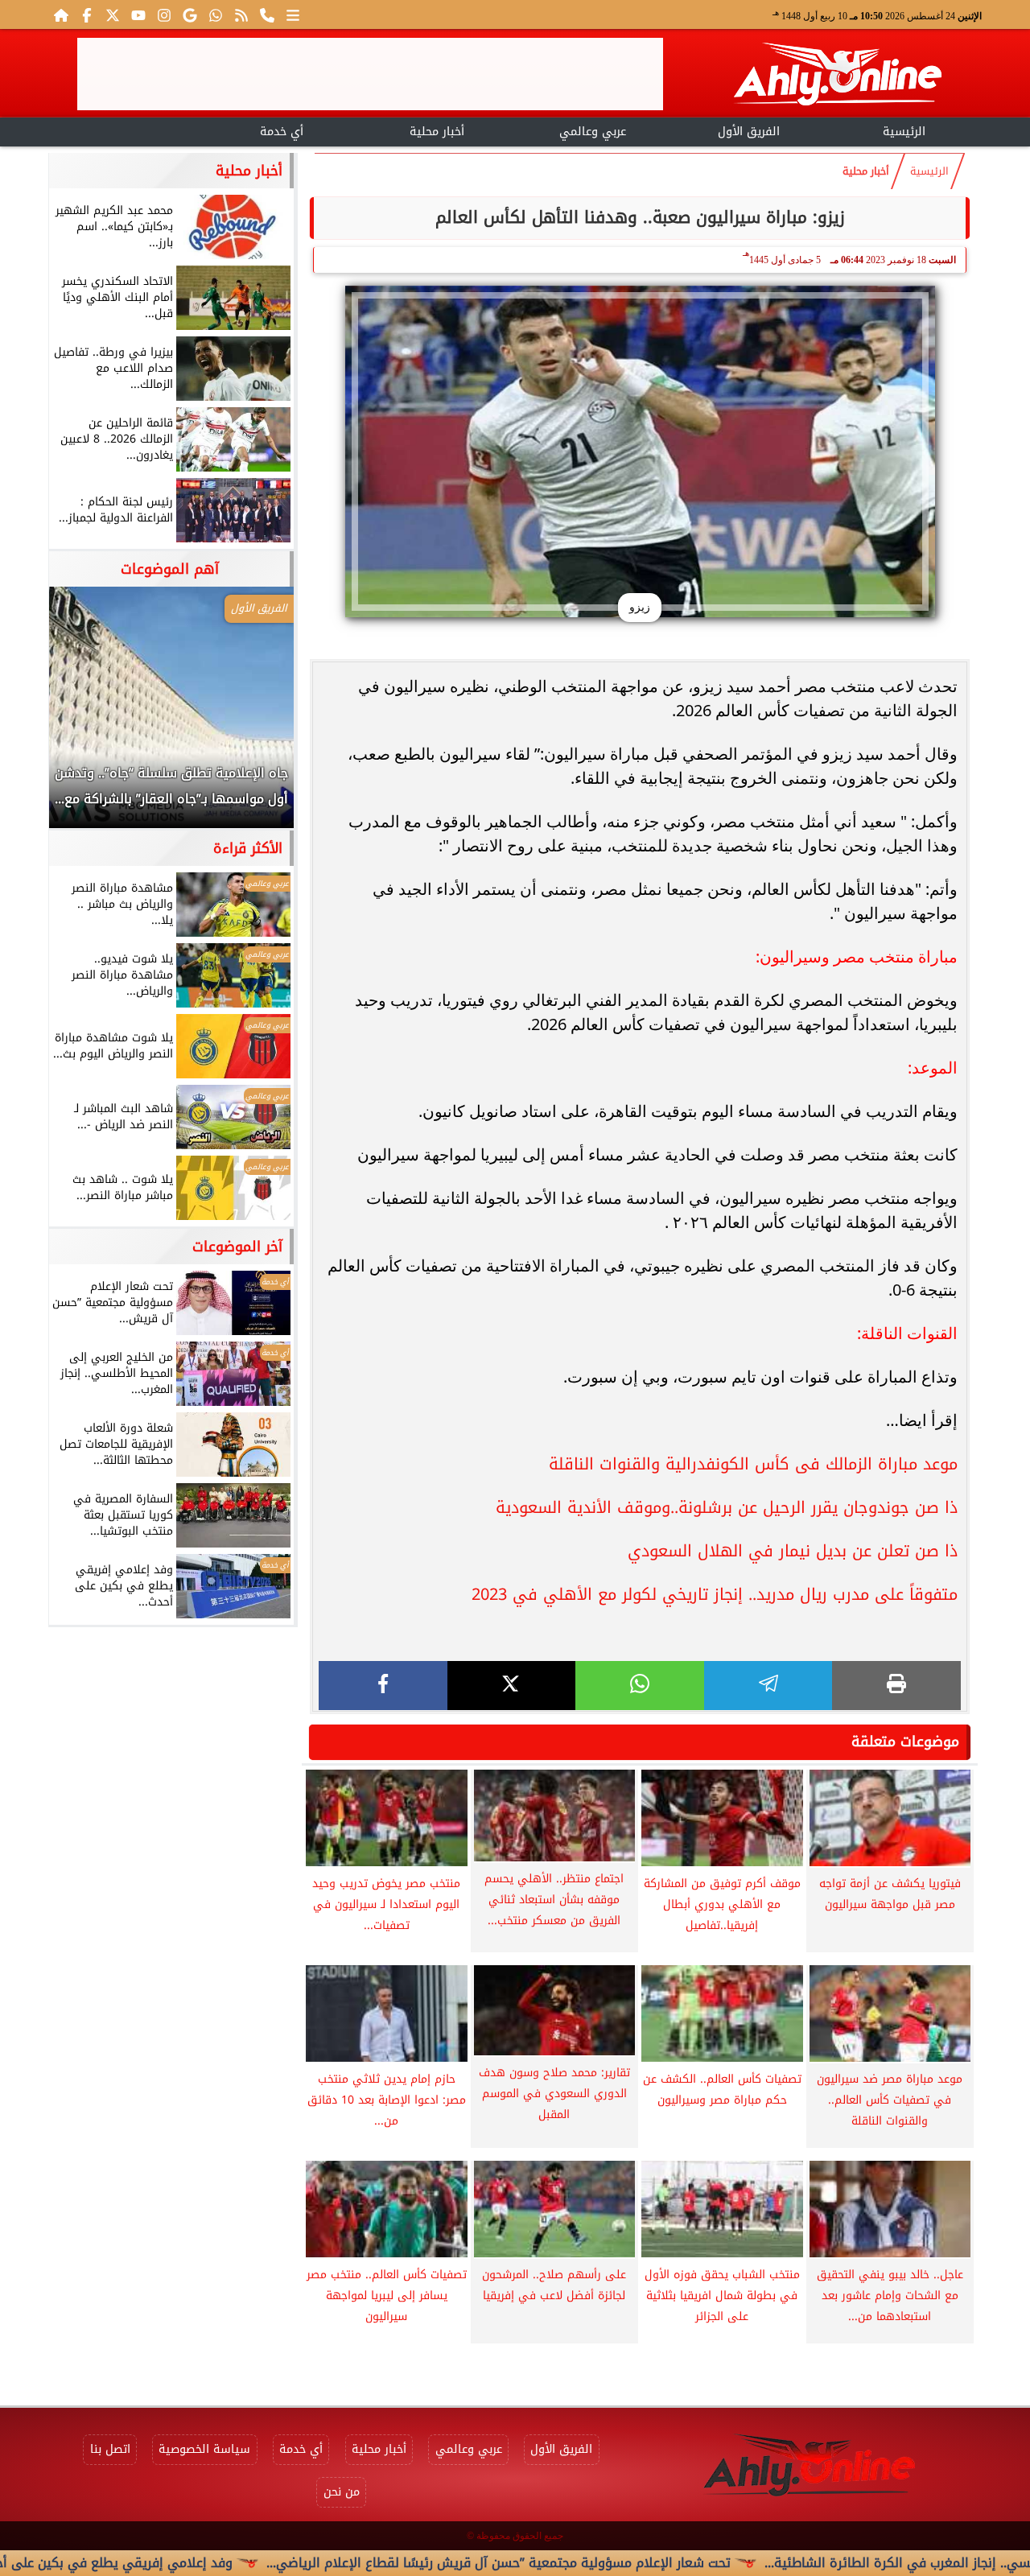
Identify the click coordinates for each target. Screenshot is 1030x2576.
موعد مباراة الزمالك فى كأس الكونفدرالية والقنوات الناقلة (753, 1464)
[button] (83, 715)
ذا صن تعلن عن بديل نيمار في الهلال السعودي (793, 1551)
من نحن (342, 2492)
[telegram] (768, 1686)
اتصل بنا (110, 2449)
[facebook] (383, 1686)
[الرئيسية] (61, 14)
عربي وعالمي (593, 132)
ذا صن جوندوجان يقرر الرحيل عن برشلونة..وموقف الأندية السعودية (727, 1507)
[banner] (370, 74)
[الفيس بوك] (87, 14)
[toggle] (126, 130)
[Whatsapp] (216, 14)
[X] (512, 1686)
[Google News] (190, 14)
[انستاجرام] (164, 14)
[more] (293, 14)
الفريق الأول (749, 132)
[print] (896, 1686)
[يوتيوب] (138, 14)
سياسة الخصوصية (204, 2449)
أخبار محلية (437, 132)
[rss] (241, 14)
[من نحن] (267, 14)
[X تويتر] (113, 14)
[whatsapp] (640, 1686)
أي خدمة (282, 132)
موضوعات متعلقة (905, 1741)
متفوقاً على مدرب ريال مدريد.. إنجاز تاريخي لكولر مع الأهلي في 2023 (715, 1594)
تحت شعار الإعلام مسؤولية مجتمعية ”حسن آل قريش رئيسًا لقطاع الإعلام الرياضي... (579, 2563)
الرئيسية (904, 132)
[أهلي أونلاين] (837, 77)
